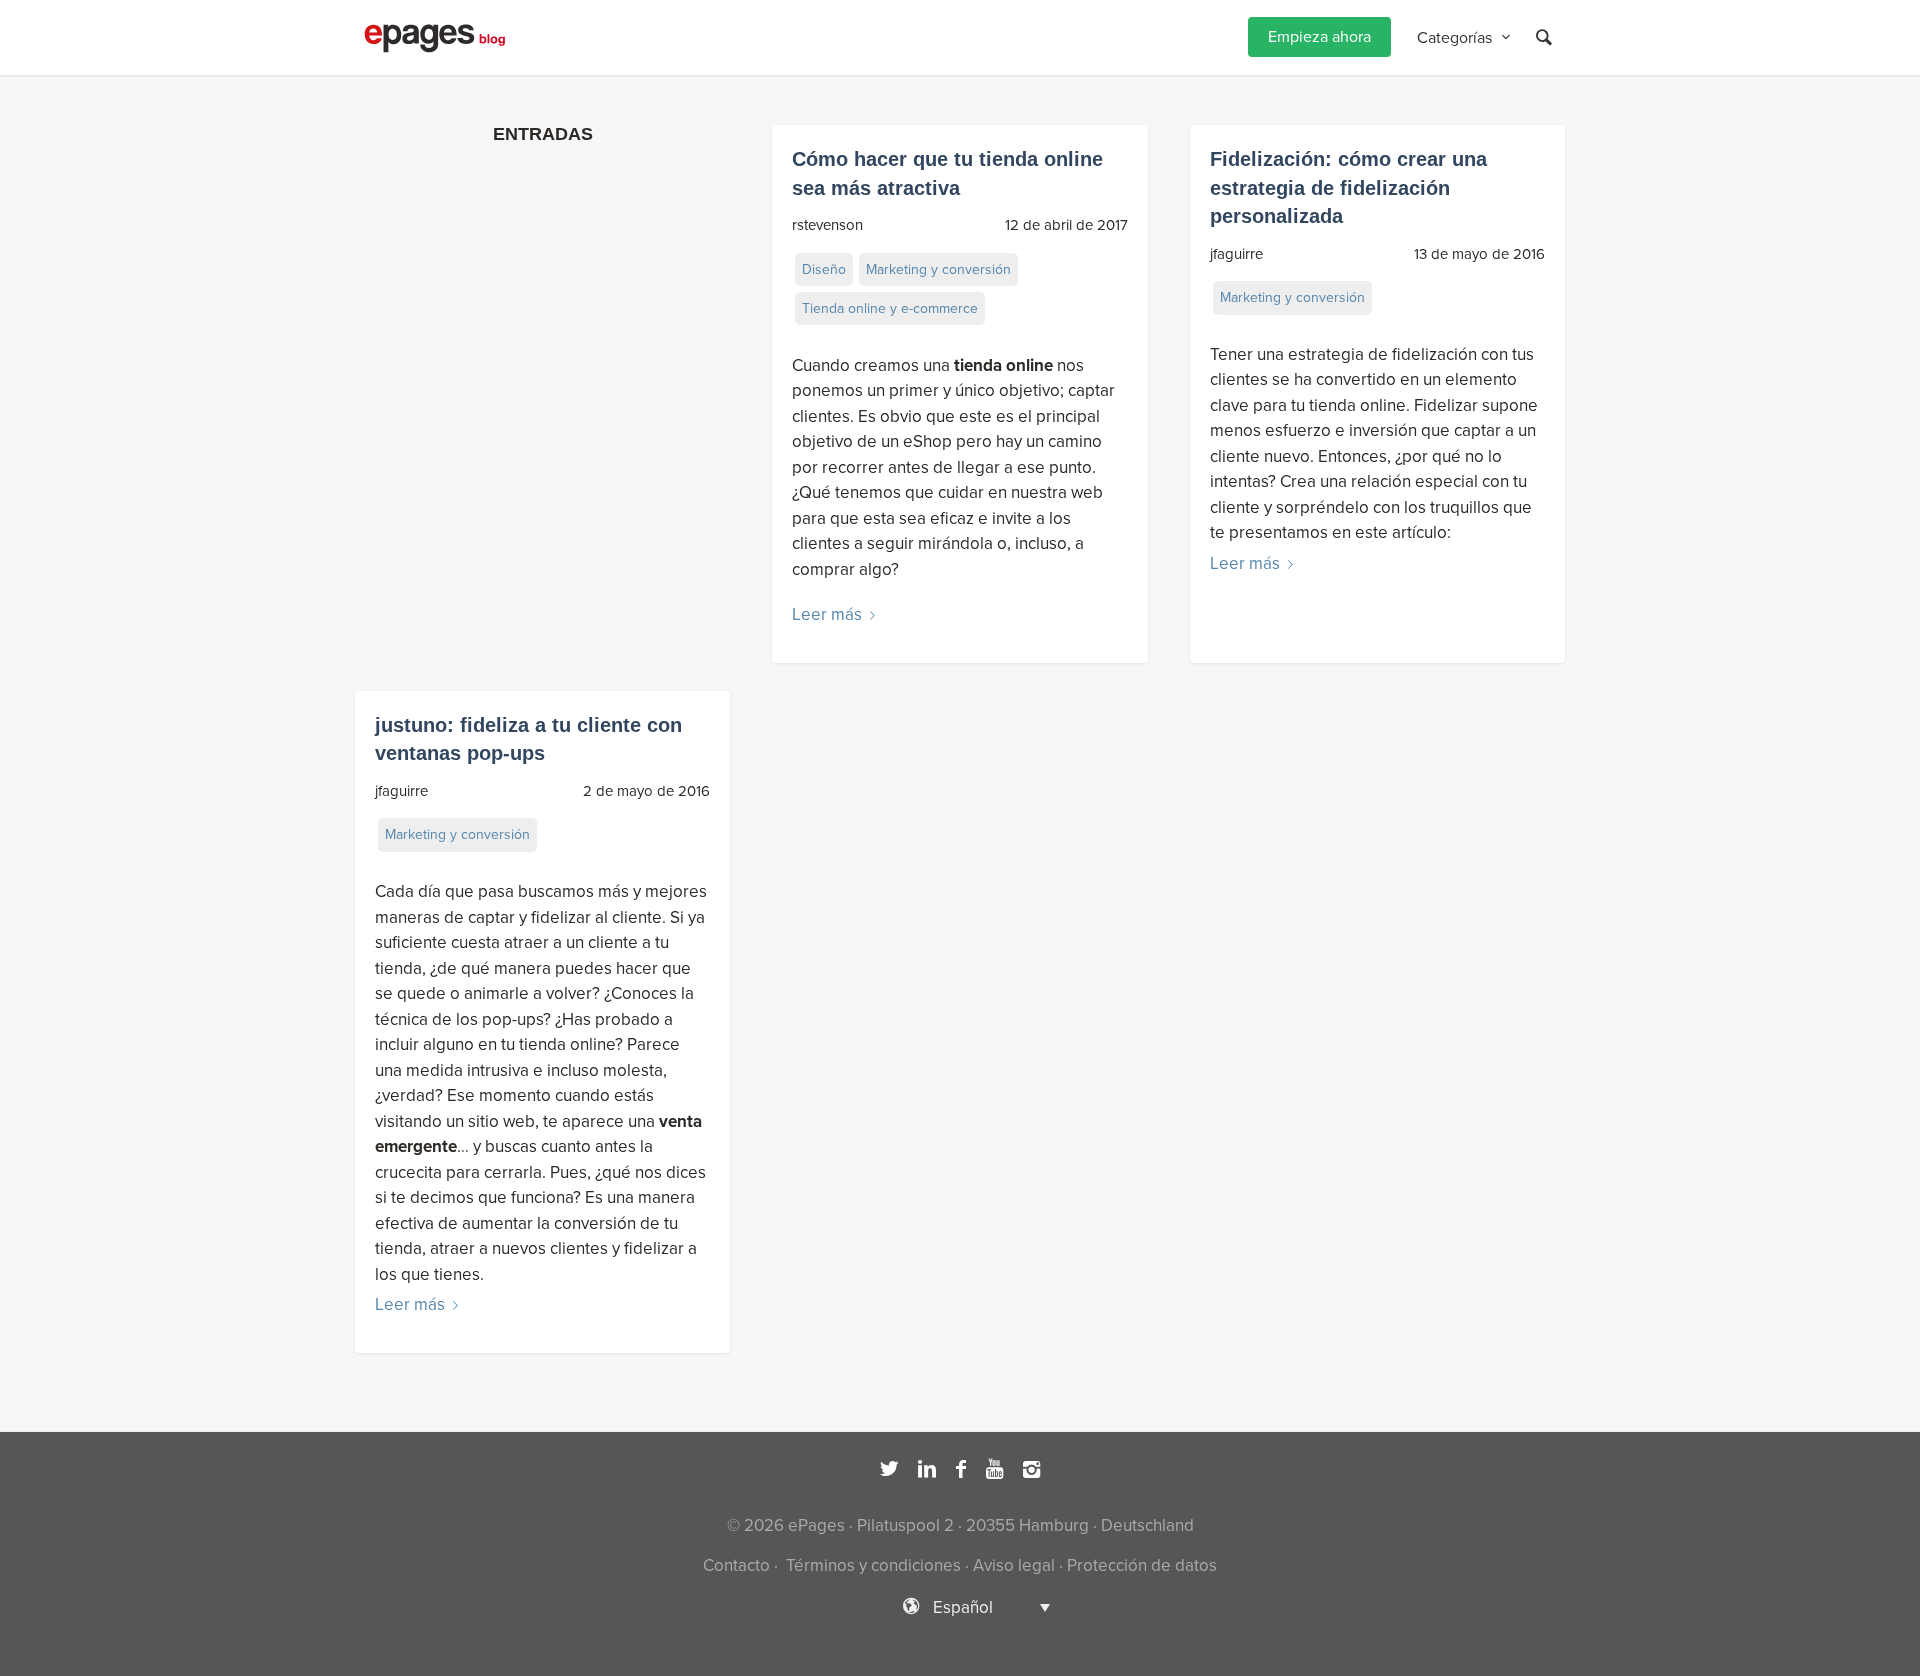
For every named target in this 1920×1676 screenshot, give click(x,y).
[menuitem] (1319, 37)
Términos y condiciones (871, 1565)
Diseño (824, 269)
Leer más (827, 614)
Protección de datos (1142, 1565)
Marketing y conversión (938, 269)
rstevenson (827, 225)
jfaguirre (1236, 254)
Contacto (736, 1565)
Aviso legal (1014, 1565)
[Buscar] (1544, 37)
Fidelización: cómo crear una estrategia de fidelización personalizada (1348, 187)
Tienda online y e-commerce (890, 308)
